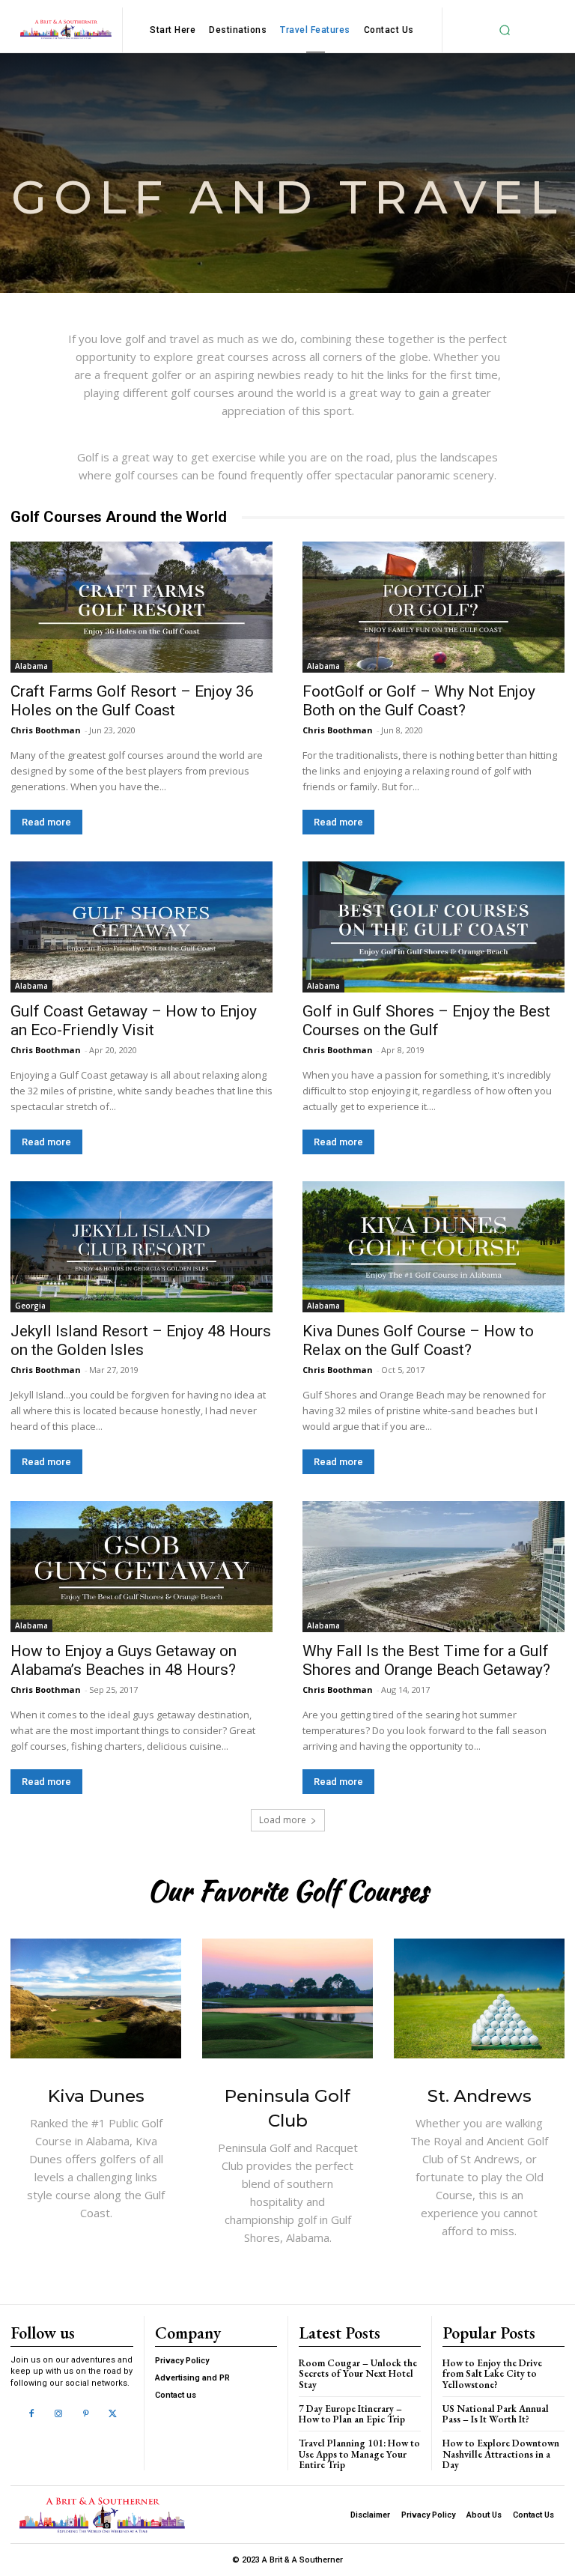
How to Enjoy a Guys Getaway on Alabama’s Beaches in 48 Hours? (124, 1660)
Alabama (31, 666)
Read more (46, 822)
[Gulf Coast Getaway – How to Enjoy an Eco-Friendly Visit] (142, 927)
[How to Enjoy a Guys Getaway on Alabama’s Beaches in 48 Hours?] (142, 1567)
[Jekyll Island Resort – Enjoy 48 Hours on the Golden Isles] (142, 1247)
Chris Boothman (46, 730)
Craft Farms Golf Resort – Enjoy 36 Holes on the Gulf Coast (132, 701)
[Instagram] (58, 2414)
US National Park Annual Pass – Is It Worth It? (496, 2414)
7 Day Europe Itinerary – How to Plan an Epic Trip (352, 2414)
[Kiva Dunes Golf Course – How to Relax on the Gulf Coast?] (433, 1247)
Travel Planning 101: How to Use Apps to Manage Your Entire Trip (359, 2454)
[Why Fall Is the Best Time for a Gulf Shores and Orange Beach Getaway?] (433, 1567)
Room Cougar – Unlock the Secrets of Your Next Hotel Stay (358, 2374)
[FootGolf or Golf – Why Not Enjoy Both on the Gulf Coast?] (433, 607)
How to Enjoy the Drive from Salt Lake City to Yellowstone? (492, 2374)
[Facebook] (31, 2414)
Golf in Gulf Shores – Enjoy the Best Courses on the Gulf (426, 1021)
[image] (96, 1998)
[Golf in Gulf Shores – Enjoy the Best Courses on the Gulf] (433, 927)
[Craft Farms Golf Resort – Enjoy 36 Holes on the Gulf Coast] (142, 607)
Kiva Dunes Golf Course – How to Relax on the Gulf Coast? (418, 1340)
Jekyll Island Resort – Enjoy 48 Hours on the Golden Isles (141, 1340)
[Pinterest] (86, 2414)
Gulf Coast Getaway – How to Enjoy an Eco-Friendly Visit (134, 1021)
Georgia (30, 1306)
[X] (113, 2414)
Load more (283, 1820)
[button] (505, 30)
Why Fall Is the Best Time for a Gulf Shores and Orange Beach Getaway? (426, 1660)
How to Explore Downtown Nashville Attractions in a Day (501, 2454)
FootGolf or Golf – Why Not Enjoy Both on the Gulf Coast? (419, 701)
